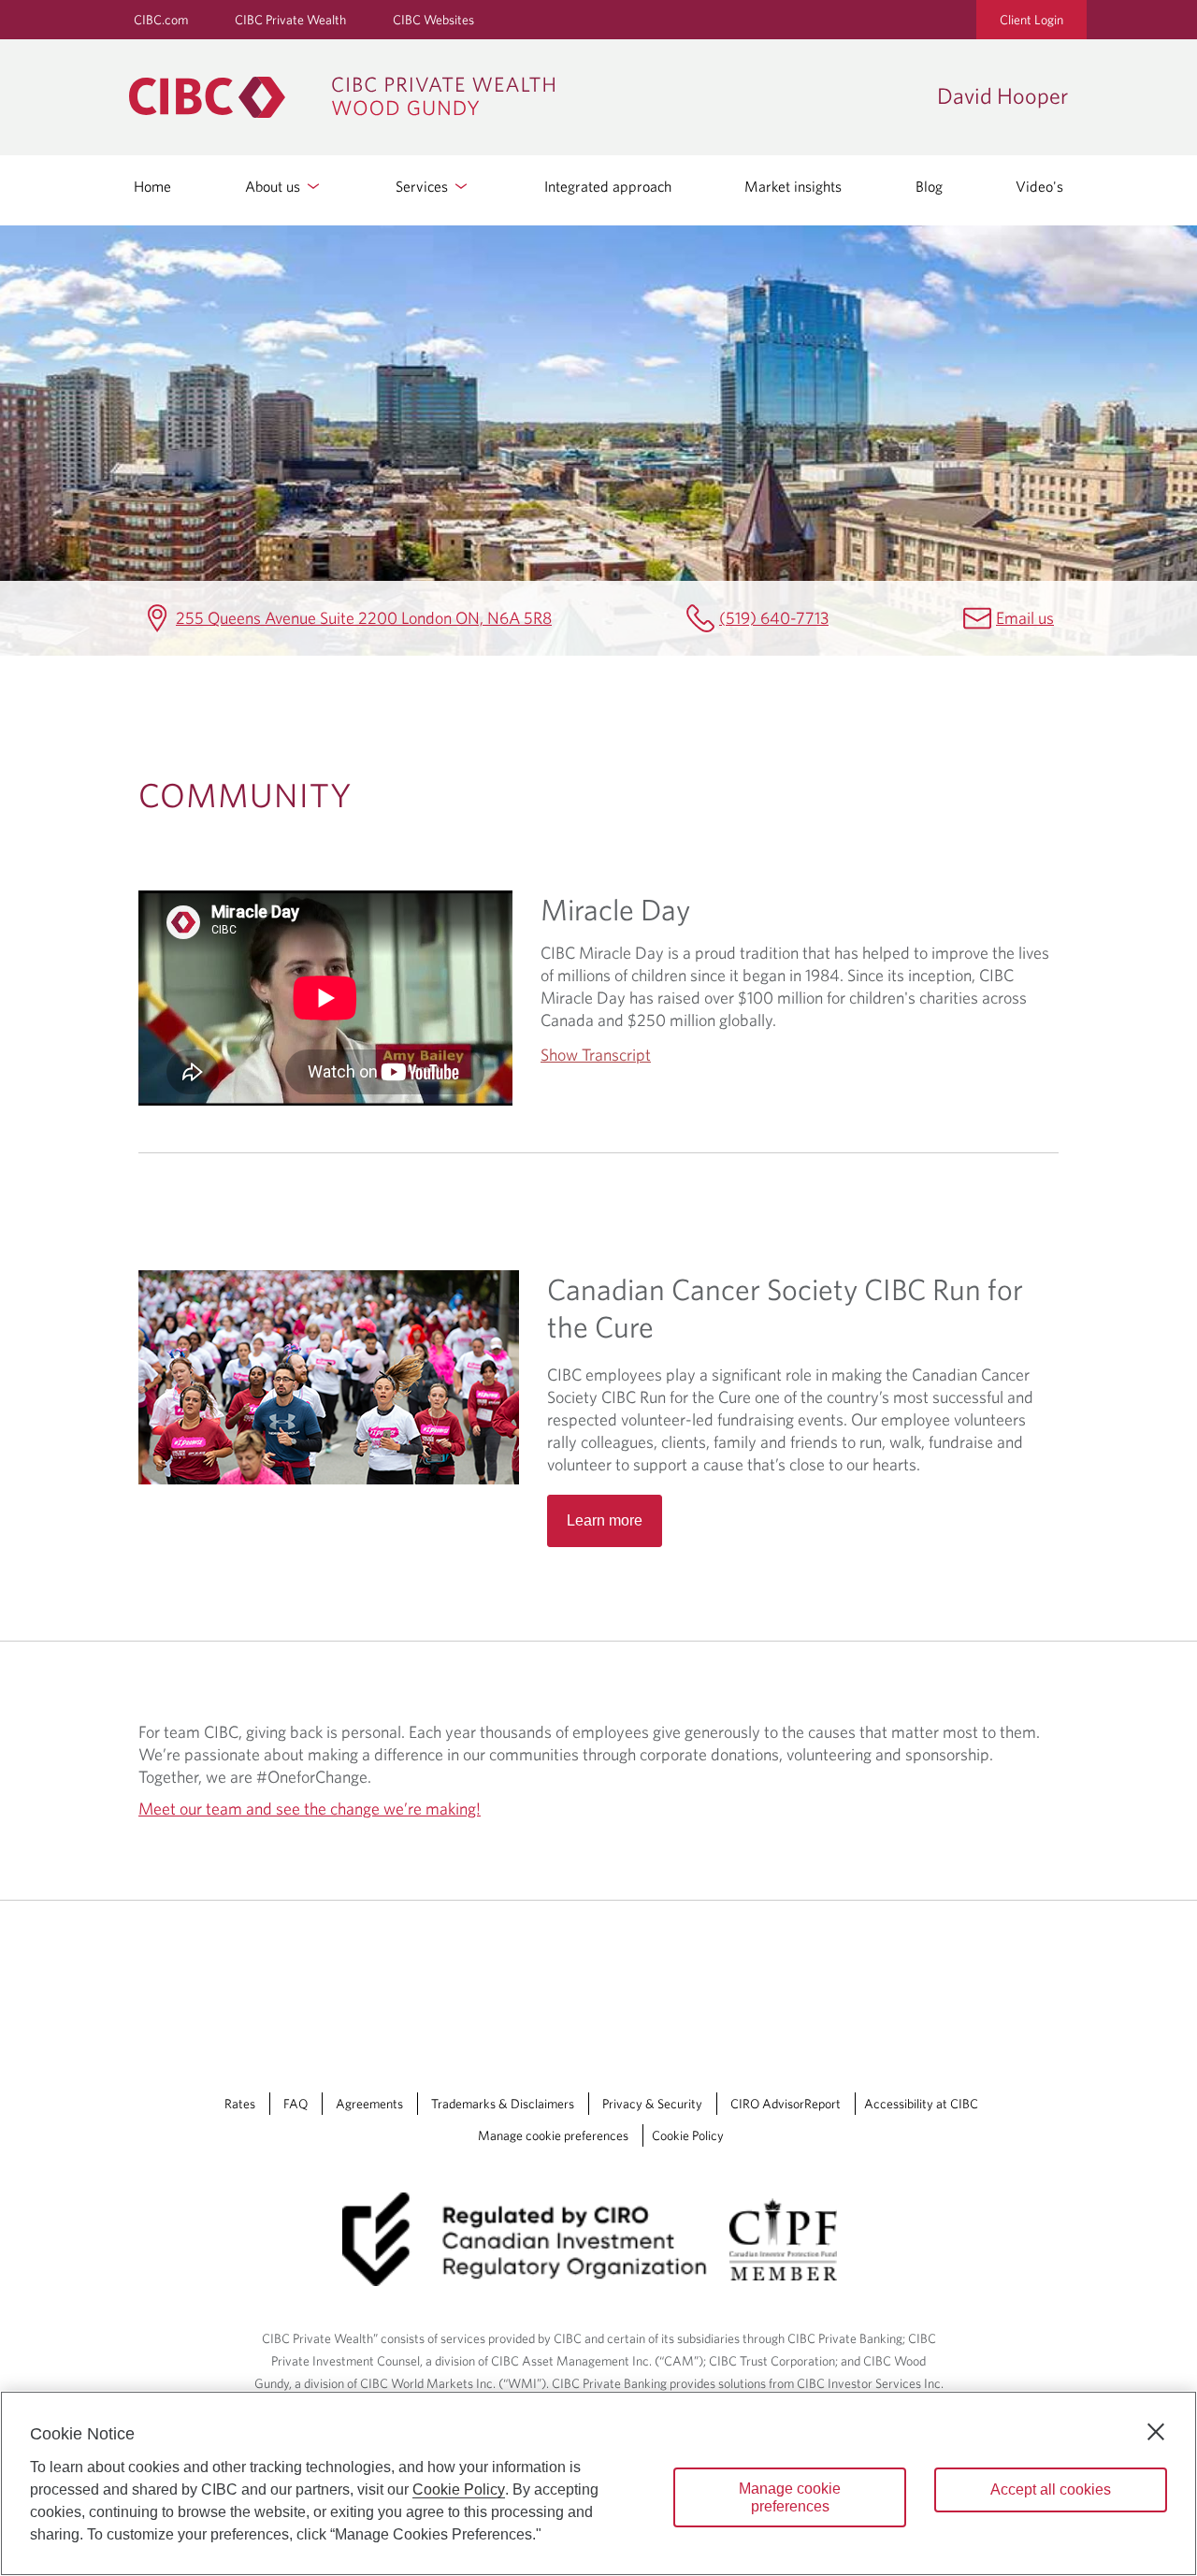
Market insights (793, 186)
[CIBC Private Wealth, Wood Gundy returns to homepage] (524, 97)
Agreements (369, 2104)
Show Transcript (596, 1055)
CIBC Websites (433, 20)
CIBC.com (161, 20)
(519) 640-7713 (774, 618)
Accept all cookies (1051, 2489)
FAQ (296, 2104)
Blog (929, 186)
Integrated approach (608, 186)
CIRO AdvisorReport (786, 2104)
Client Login (1031, 20)
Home (152, 186)
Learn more (605, 1520)
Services (424, 186)
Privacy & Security (652, 2104)
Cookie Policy (688, 2135)
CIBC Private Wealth (290, 20)
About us (274, 186)
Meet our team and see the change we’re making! (310, 1809)
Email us (1025, 618)
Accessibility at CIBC (921, 2104)
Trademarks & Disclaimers (503, 2104)
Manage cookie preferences (553, 2135)
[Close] (1156, 2432)
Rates (240, 2104)
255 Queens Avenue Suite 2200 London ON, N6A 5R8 (364, 618)
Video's (1039, 186)
